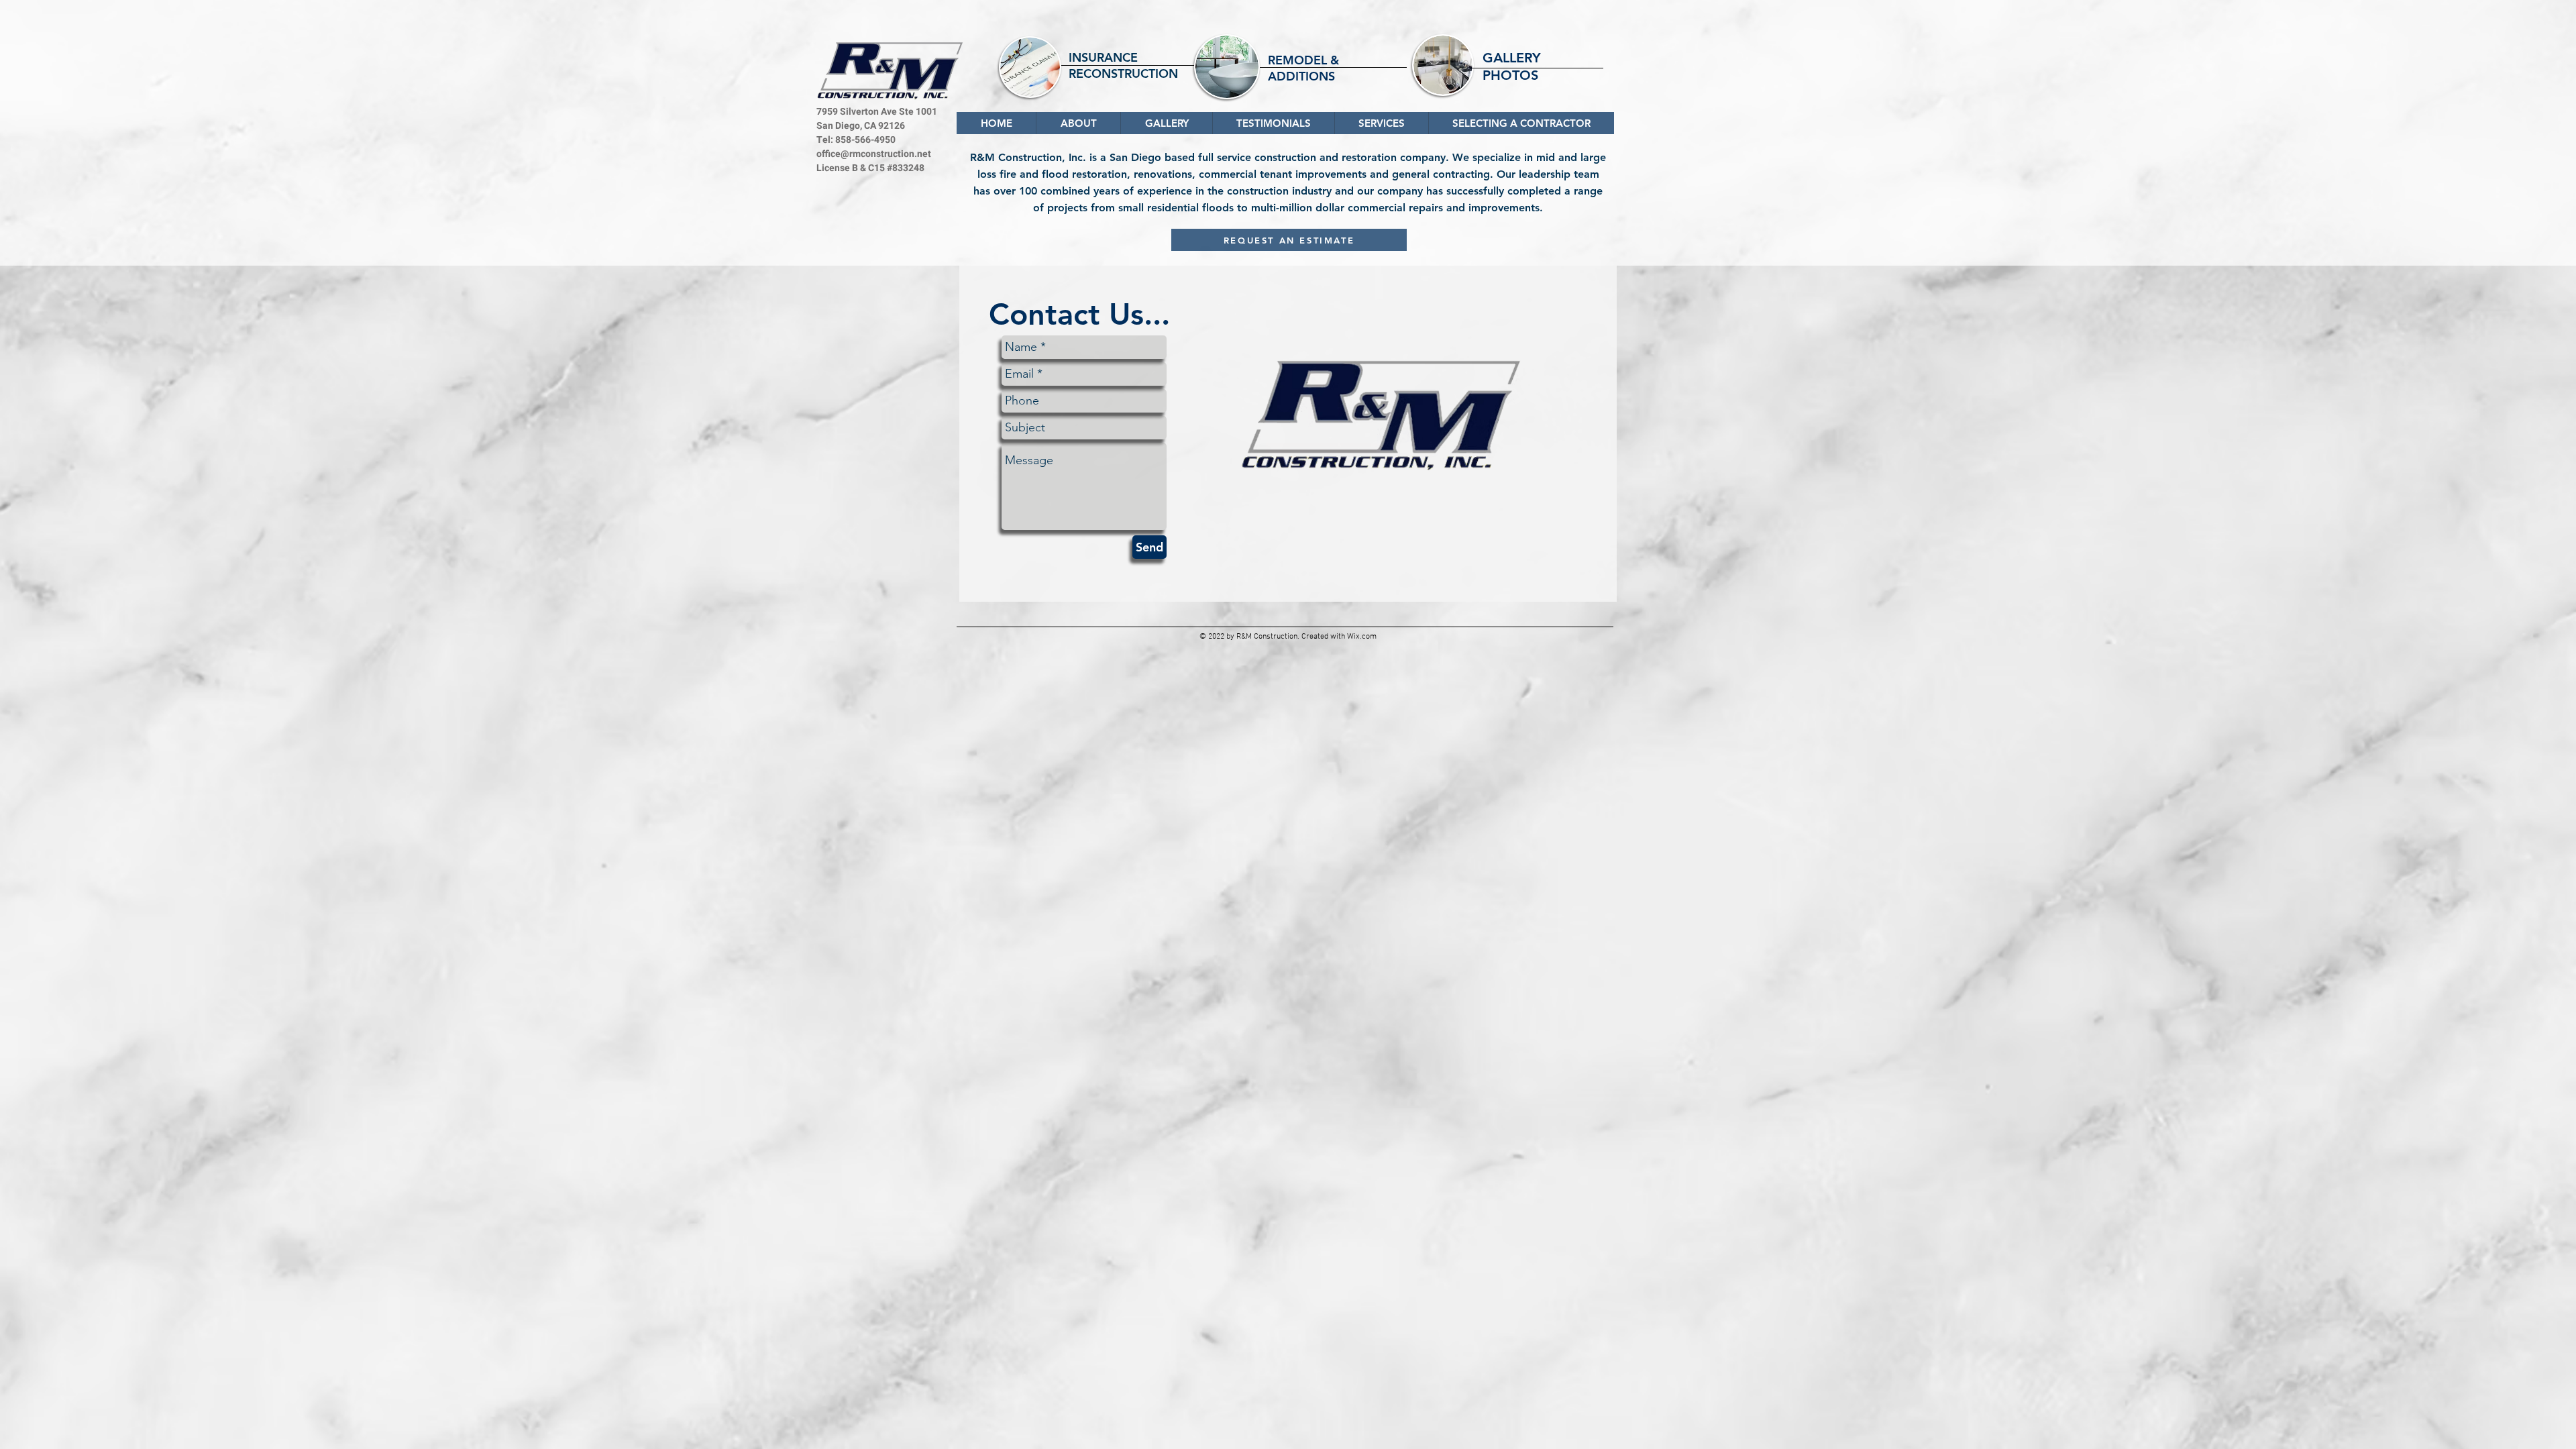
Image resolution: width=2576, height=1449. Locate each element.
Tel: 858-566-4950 (856, 140)
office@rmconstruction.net (874, 154)
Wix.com (1362, 637)
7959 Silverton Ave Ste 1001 (877, 112)
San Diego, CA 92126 (861, 126)
